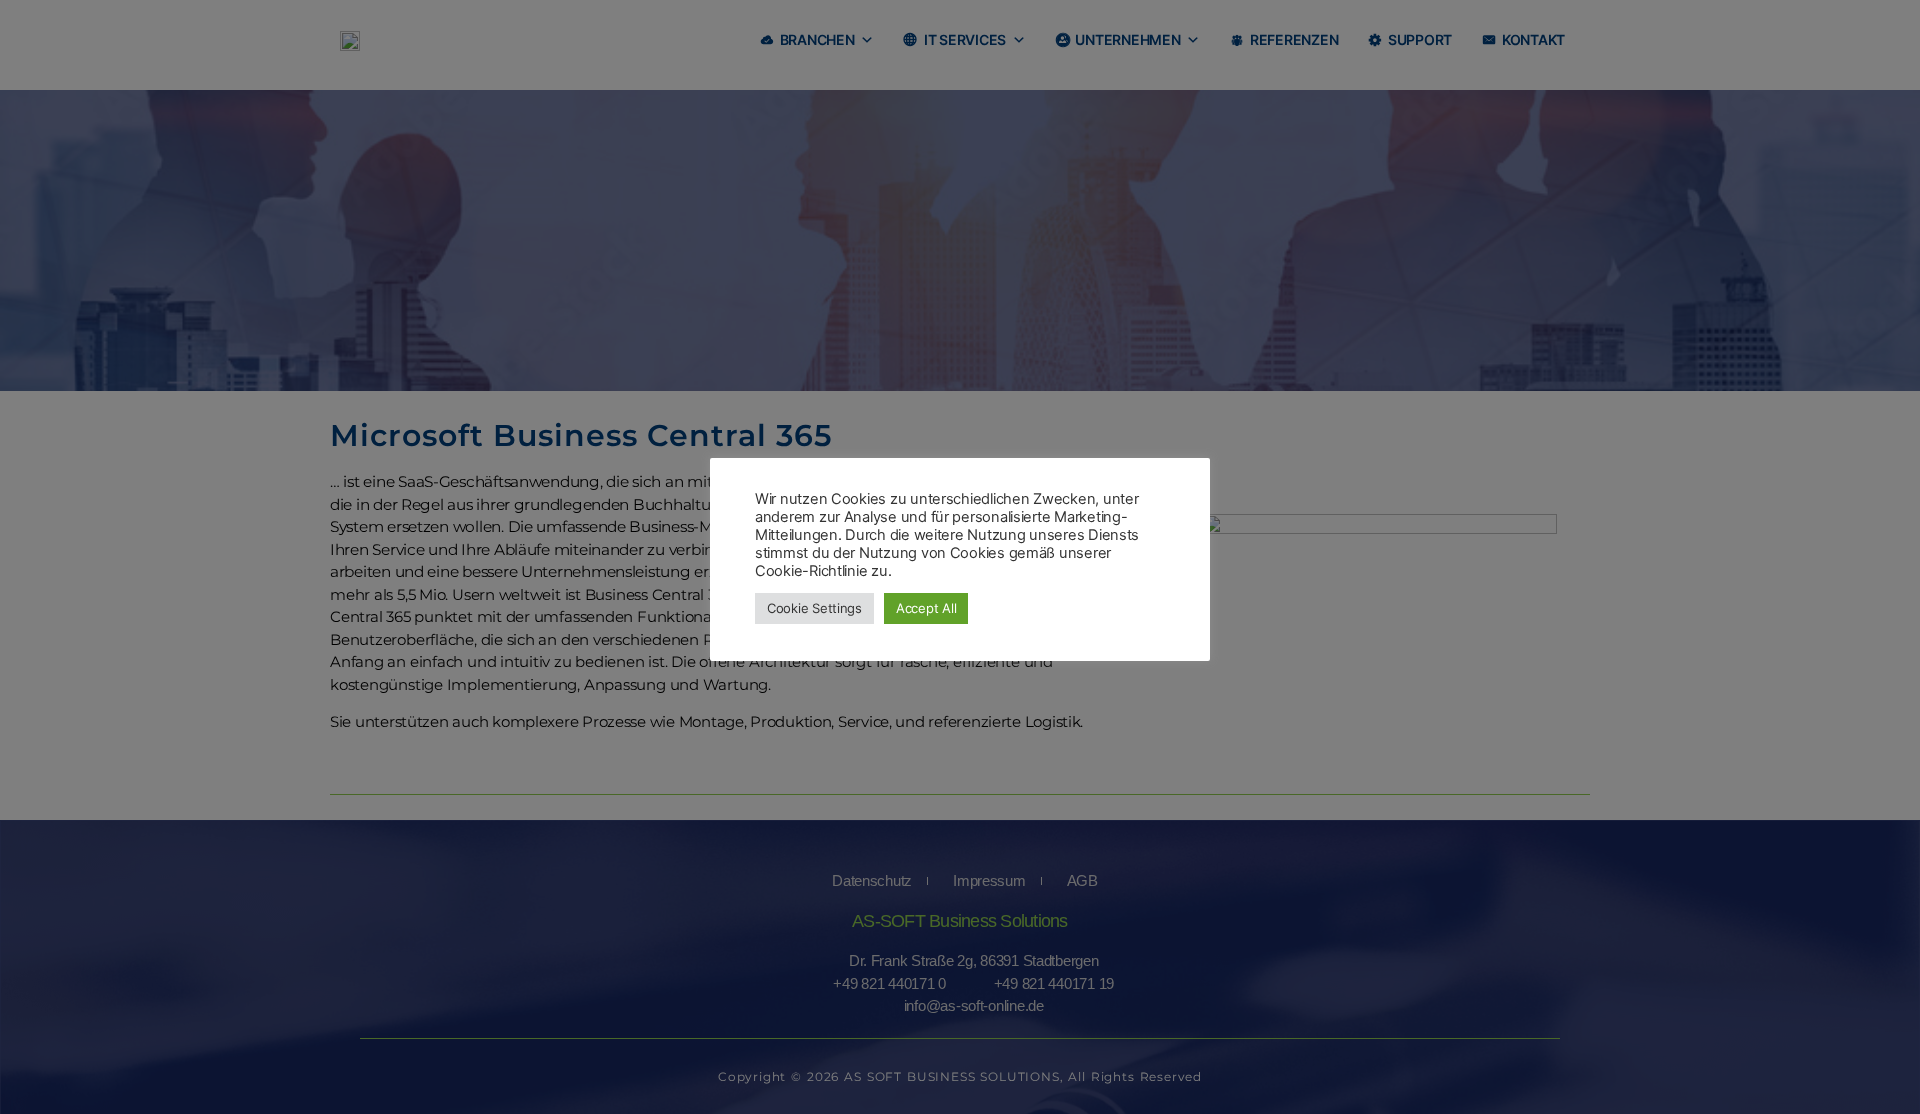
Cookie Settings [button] (814, 608)
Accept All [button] (926, 608)
